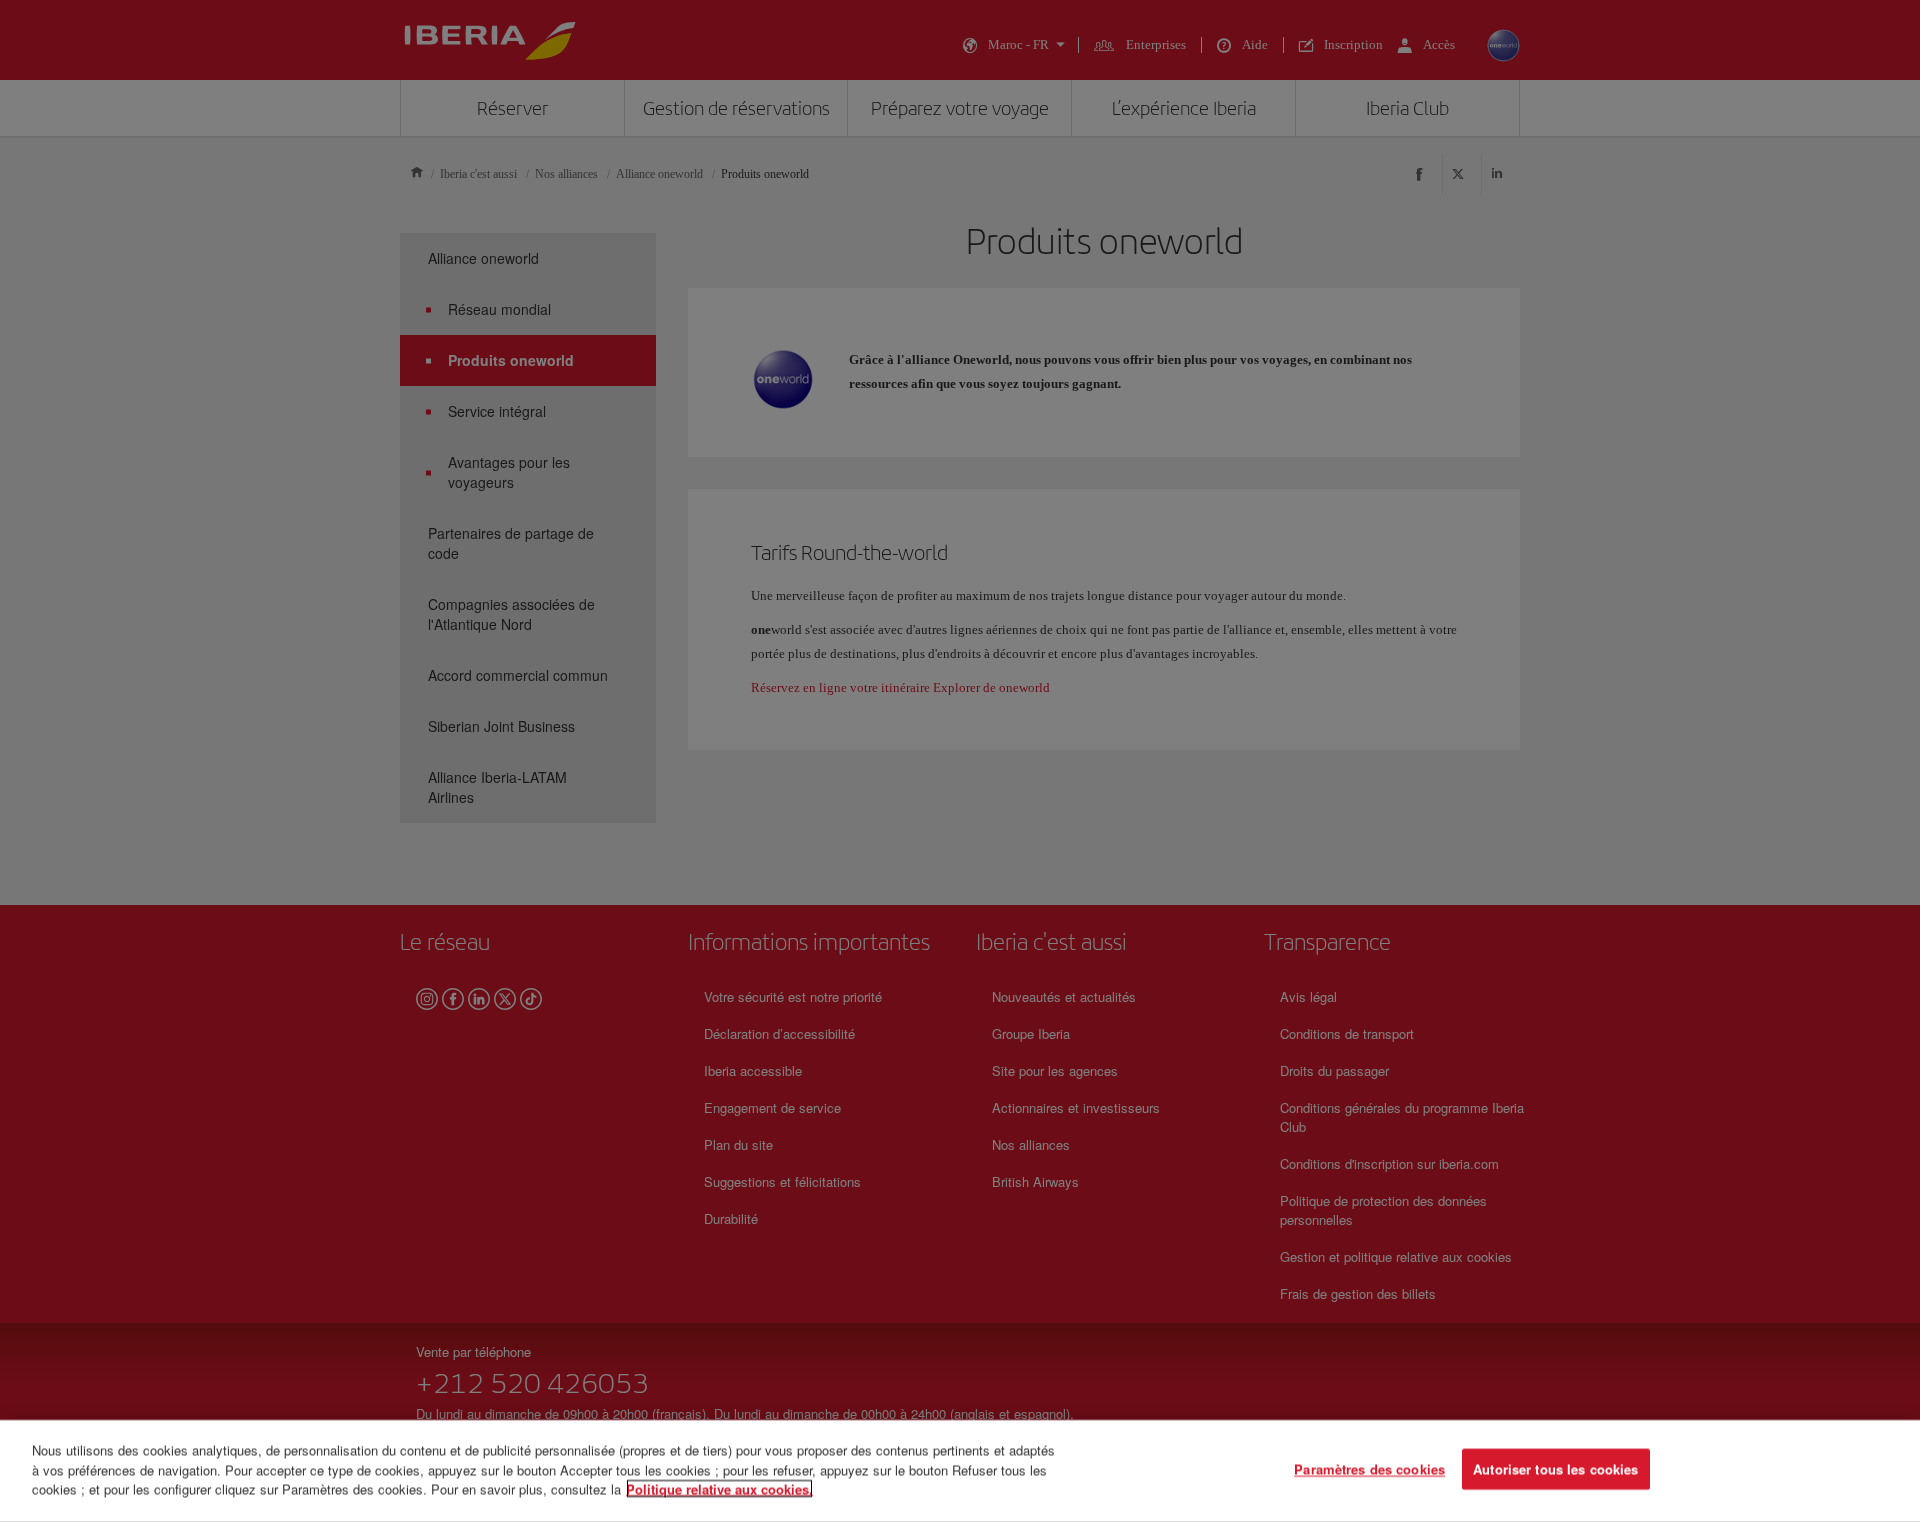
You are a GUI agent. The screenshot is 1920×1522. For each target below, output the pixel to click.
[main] (960, 1471)
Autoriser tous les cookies (1555, 1469)
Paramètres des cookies (1369, 1469)
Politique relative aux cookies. (719, 1488)
